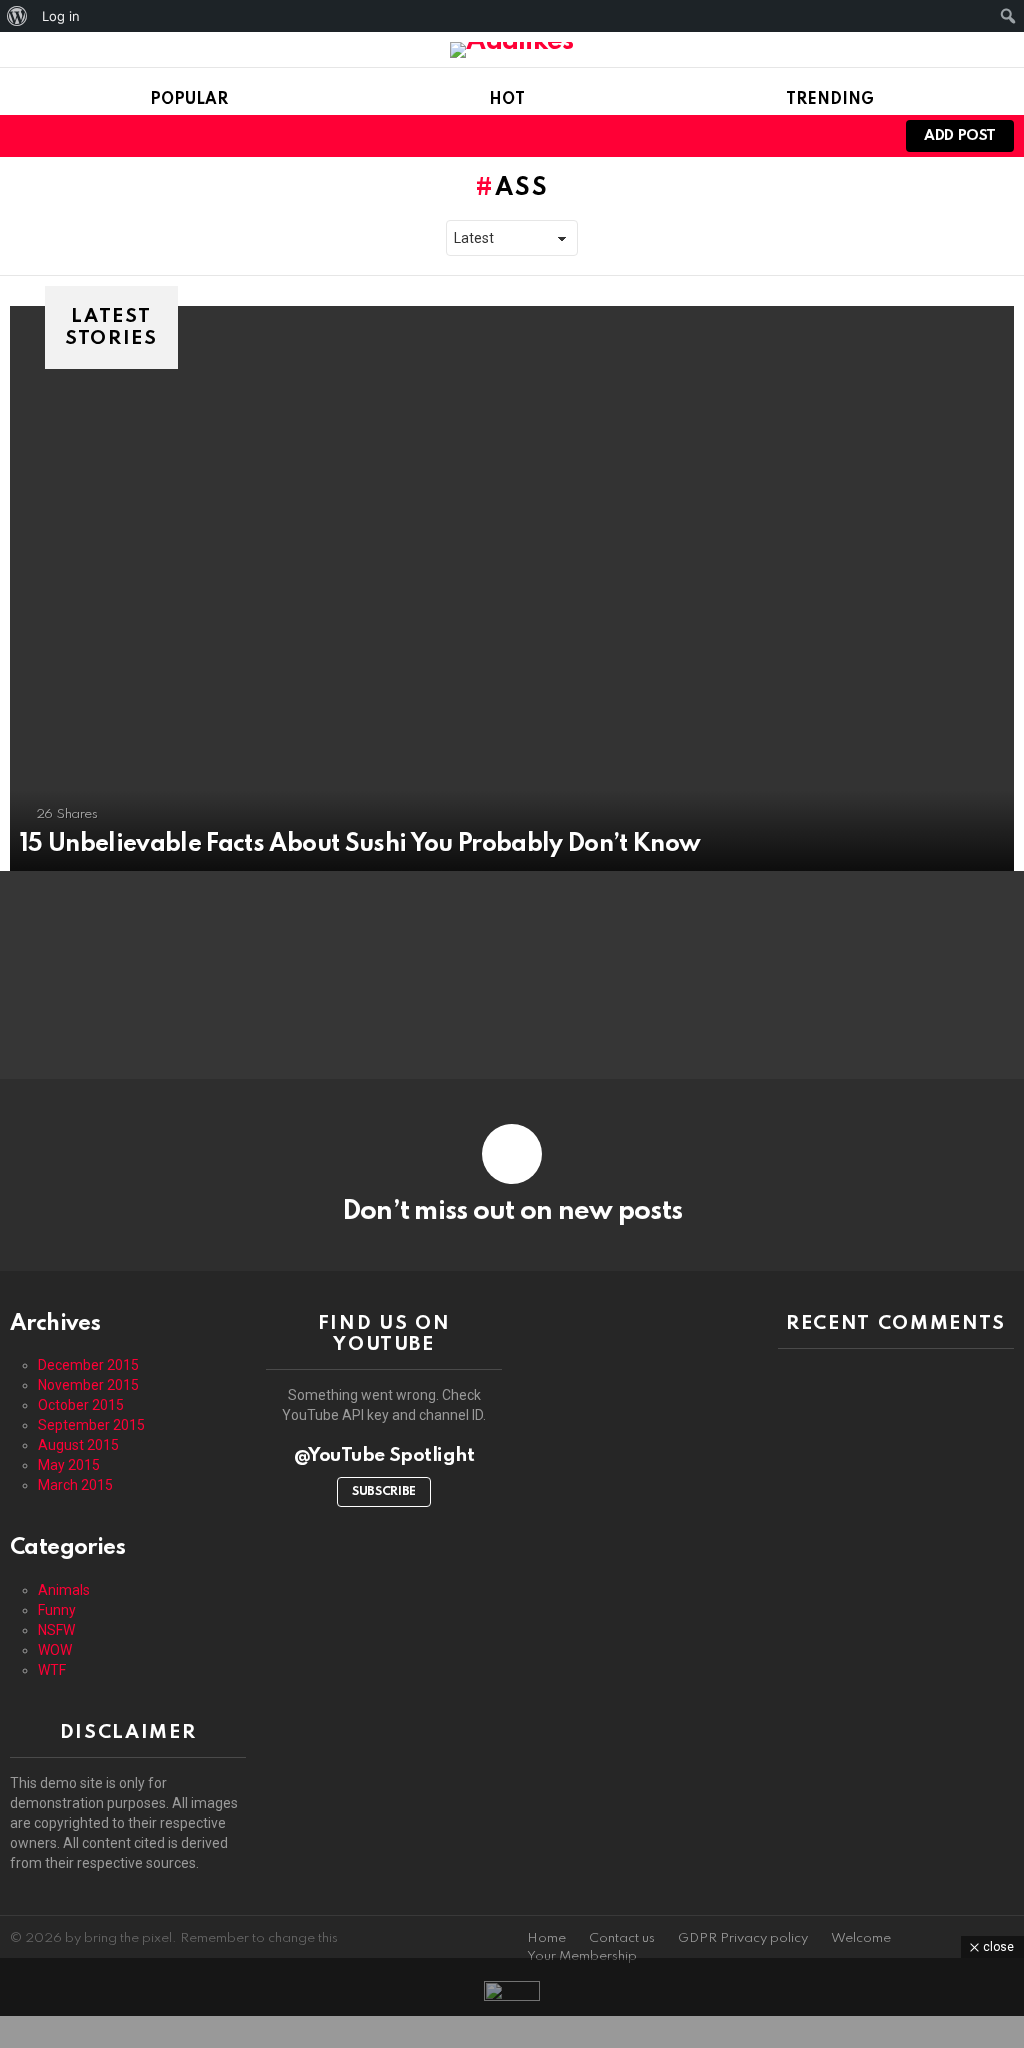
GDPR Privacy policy (743, 1938)
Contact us (622, 1938)
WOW (55, 1650)
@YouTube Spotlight (384, 1455)
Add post (960, 136)
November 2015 (88, 1385)
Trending (830, 100)
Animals (64, 1590)
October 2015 (81, 1405)
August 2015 (78, 1445)
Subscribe (384, 1492)
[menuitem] (17, 16)
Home (546, 1938)
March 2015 (75, 1485)
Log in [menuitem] (61, 16)
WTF (52, 1670)
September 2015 (91, 1425)
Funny (57, 1610)
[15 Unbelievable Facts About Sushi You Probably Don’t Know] (512, 588)
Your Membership (582, 1956)
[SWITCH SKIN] (830, 136)
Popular (189, 100)
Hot (507, 100)
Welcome (861, 1938)
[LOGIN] (864, 136)
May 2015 (69, 1465)
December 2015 (88, 1365)
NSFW (56, 1630)
